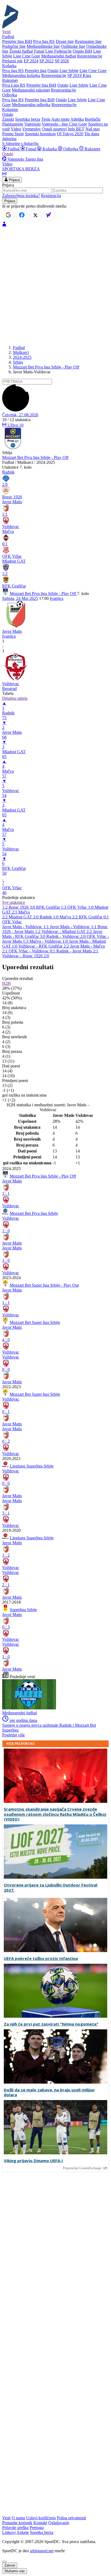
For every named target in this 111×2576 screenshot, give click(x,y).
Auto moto (60, 119)
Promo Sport (13, 134)
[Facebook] (22, 215)
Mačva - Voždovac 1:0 (49, 941)
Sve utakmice (14, 902)
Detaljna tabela (15, 698)
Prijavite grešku (15, 2528)
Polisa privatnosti (71, 2518)
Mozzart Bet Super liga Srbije (35, 1322)
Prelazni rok (12, 61)
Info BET (76, 129)
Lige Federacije (58, 51)
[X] (35, 215)
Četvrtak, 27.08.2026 (20, 415)
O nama (18, 2518)
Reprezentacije (90, 56)
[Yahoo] (49, 215)
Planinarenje (13, 124)
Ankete (23, 2532)
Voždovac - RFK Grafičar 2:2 (44, 946)
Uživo (15, 425)
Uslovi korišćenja (41, 2518)
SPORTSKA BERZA (21, 169)
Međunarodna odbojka (31, 105)
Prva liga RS (44, 41)
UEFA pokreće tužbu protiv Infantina (41, 1958)
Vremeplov (32, 129)
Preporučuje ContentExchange (82, 2168)
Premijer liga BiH (17, 41)
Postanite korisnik (17, 2523)
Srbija (18, 362)
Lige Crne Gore (27, 56)
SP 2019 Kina (79, 75)
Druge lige (65, 41)
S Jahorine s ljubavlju (20, 143)
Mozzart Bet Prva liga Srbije (34, 1213)
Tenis (46, 119)
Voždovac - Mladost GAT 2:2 (67, 932)
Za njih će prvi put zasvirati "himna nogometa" (51, 2024)
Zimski (8, 119)
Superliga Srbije (23, 1610)
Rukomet (92, 149)
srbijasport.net (42, 2551)
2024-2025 (22, 357)
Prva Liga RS (14, 85)
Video (16, 129)
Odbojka (71, 149)
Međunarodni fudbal (59, 56)
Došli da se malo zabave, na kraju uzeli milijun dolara (49, 2092)
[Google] (8, 215)
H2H (6, 983)
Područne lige (14, 46)
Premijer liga (36, 71)
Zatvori (10, 2565)
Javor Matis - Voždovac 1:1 (26, 927)
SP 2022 (46, 61)
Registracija (51, 196)
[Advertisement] (55, 285)
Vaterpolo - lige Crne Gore (64, 124)
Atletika (77, 119)
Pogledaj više (13, 1735)
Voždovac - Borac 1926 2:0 (26, 956)
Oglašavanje (59, 2523)
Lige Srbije (69, 71)
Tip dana (92, 134)
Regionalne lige (88, 41)
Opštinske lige (73, 46)
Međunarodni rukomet (31, 90)
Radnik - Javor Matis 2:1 (77, 951)
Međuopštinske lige (43, 46)
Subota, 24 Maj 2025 (20, 598)
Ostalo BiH (82, 51)
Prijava (14, 180)
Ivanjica (57, 598)
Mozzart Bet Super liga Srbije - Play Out (44, 1285)
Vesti (6, 32)
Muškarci (21, 352)
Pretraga (37, 2528)
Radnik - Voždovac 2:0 (67, 936)
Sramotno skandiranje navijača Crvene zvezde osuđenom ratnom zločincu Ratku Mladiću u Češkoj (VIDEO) (55, 1814)
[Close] (4, 2561)
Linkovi (9, 2532)
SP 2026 (62, 61)
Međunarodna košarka (21, 75)
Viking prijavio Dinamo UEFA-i (33, 2161)
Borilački (93, 119)
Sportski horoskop (40, 134)
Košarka (50, 149)
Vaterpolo (32, 124)
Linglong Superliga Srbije (32, 1466)
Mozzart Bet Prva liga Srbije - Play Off (46, 367)
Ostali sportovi (54, 129)
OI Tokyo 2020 (70, 134)
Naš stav (93, 129)
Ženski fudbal (21, 51)
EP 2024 (31, 61)
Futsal (39, 51)
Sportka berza (42, 2532)
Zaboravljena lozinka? (21, 196)
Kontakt (40, 2523)
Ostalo (53, 71)
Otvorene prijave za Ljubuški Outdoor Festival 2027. (51, 1888)
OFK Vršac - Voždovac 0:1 (32, 951)
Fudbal (13, 149)
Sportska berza (28, 119)
